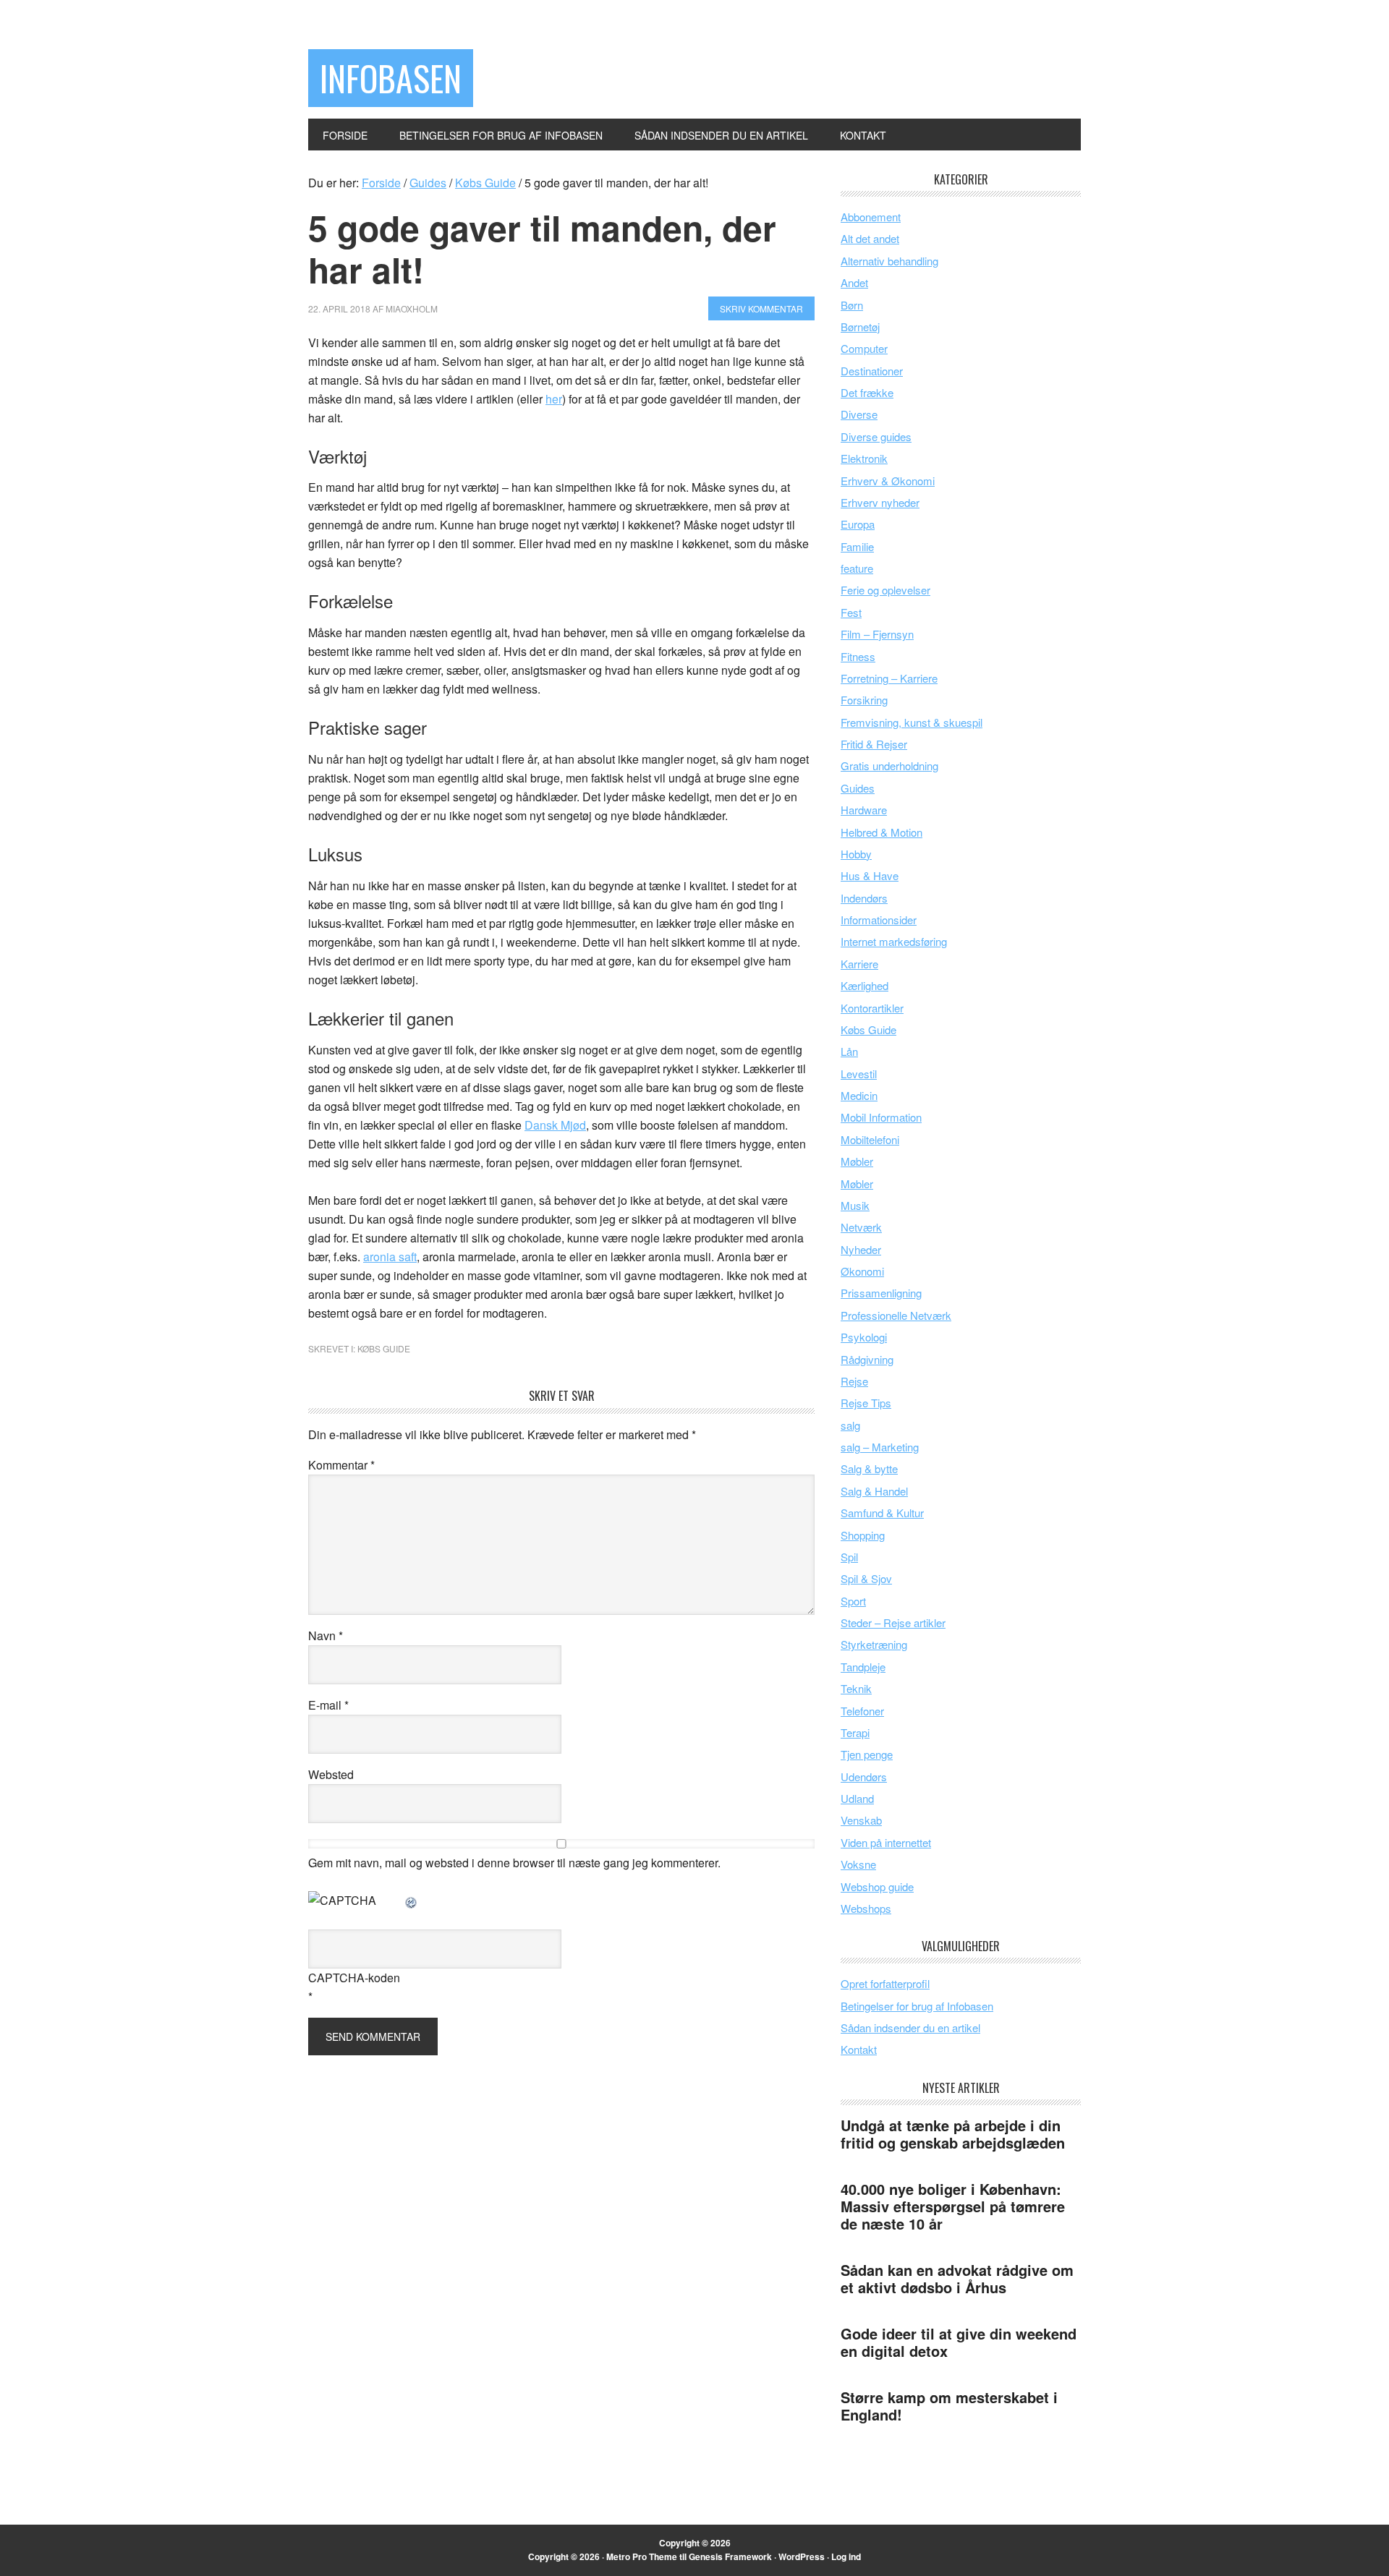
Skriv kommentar (761, 308)
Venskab (861, 1820)
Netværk (861, 1227)
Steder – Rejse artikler (893, 1622)
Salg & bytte (869, 1468)
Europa (858, 524)
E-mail (328, 1705)
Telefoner (862, 1711)
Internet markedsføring (894, 941)
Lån (849, 1051)
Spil (849, 1557)
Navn (326, 1635)
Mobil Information (881, 1117)
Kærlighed (865, 985)
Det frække (867, 392)
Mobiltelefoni (870, 1139)
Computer (864, 348)
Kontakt (859, 2049)
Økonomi (862, 1271)
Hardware (864, 810)
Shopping (863, 1535)
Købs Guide (384, 1348)
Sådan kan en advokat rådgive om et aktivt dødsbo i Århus (957, 2278)
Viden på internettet (886, 1842)
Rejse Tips (866, 1403)
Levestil (859, 1074)
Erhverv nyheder (880, 502)
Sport (853, 1601)
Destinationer (872, 371)
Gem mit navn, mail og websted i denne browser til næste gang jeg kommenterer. (514, 1863)
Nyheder (861, 1249)
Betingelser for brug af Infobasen (917, 2006)
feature (857, 568)
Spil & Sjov (866, 1578)
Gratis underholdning (889, 765)
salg (850, 1425)
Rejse (854, 1381)
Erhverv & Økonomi (888, 481)
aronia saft (390, 1257)
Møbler (857, 1161)
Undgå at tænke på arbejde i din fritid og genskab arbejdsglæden (953, 2134)
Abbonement (871, 217)
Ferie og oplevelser (885, 590)
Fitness (858, 656)
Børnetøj (860, 327)
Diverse (859, 414)
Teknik (856, 1688)
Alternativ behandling (889, 261)
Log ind (846, 2556)
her (554, 399)
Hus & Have (870, 875)
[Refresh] (412, 1900)
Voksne (858, 1864)
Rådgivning (867, 1359)
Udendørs (864, 1777)
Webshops (866, 1908)
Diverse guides (876, 436)
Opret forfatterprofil (885, 1983)
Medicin (859, 1095)
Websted (331, 1774)
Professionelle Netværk (896, 1315)
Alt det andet (870, 238)
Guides (858, 788)
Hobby (856, 854)
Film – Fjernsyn (877, 634)
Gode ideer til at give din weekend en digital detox (959, 2342)
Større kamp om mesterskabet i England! (949, 2406)
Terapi (855, 1732)
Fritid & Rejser (874, 744)
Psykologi (864, 1337)
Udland (857, 1798)
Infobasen (391, 78)
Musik (855, 1205)
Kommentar (341, 1465)
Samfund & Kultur (882, 1513)
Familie (857, 546)
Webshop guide (877, 1886)
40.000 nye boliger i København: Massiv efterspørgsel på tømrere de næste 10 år (953, 2206)
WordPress (802, 2556)
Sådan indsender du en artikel (910, 2027)
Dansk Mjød (555, 1125)
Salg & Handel (874, 1491)
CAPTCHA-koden (354, 1978)
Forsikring (864, 700)
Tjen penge (867, 1754)
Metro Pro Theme (642, 2556)
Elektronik (864, 458)
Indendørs (864, 898)
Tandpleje (863, 1667)
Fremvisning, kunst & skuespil (912, 722)
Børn (852, 305)
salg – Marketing (880, 1447)
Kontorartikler (872, 1008)
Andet (854, 282)
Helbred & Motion (882, 832)
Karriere (859, 964)
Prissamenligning (881, 1293)
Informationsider (879, 920)
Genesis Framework (730, 2556)
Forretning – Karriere (889, 678)
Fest (851, 612)
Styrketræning (874, 1644)
